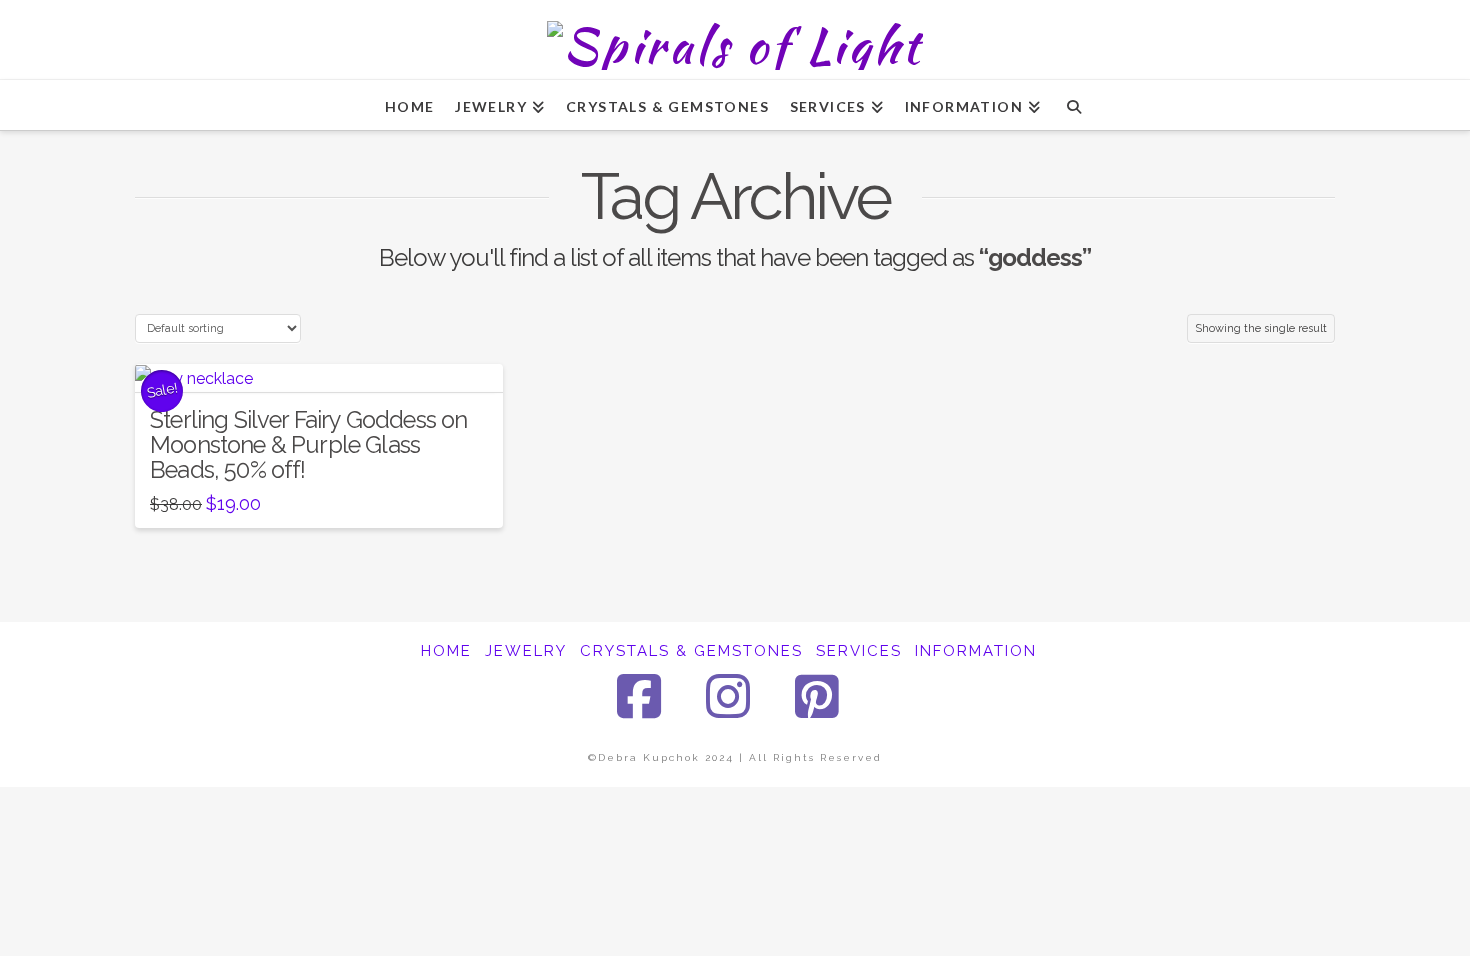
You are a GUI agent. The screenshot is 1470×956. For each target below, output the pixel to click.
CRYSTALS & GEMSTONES (691, 651)
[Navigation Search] (1073, 105)
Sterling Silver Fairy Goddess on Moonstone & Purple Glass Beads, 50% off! (308, 445)
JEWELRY (526, 651)
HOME (446, 651)
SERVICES (859, 651)
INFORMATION (976, 651)
